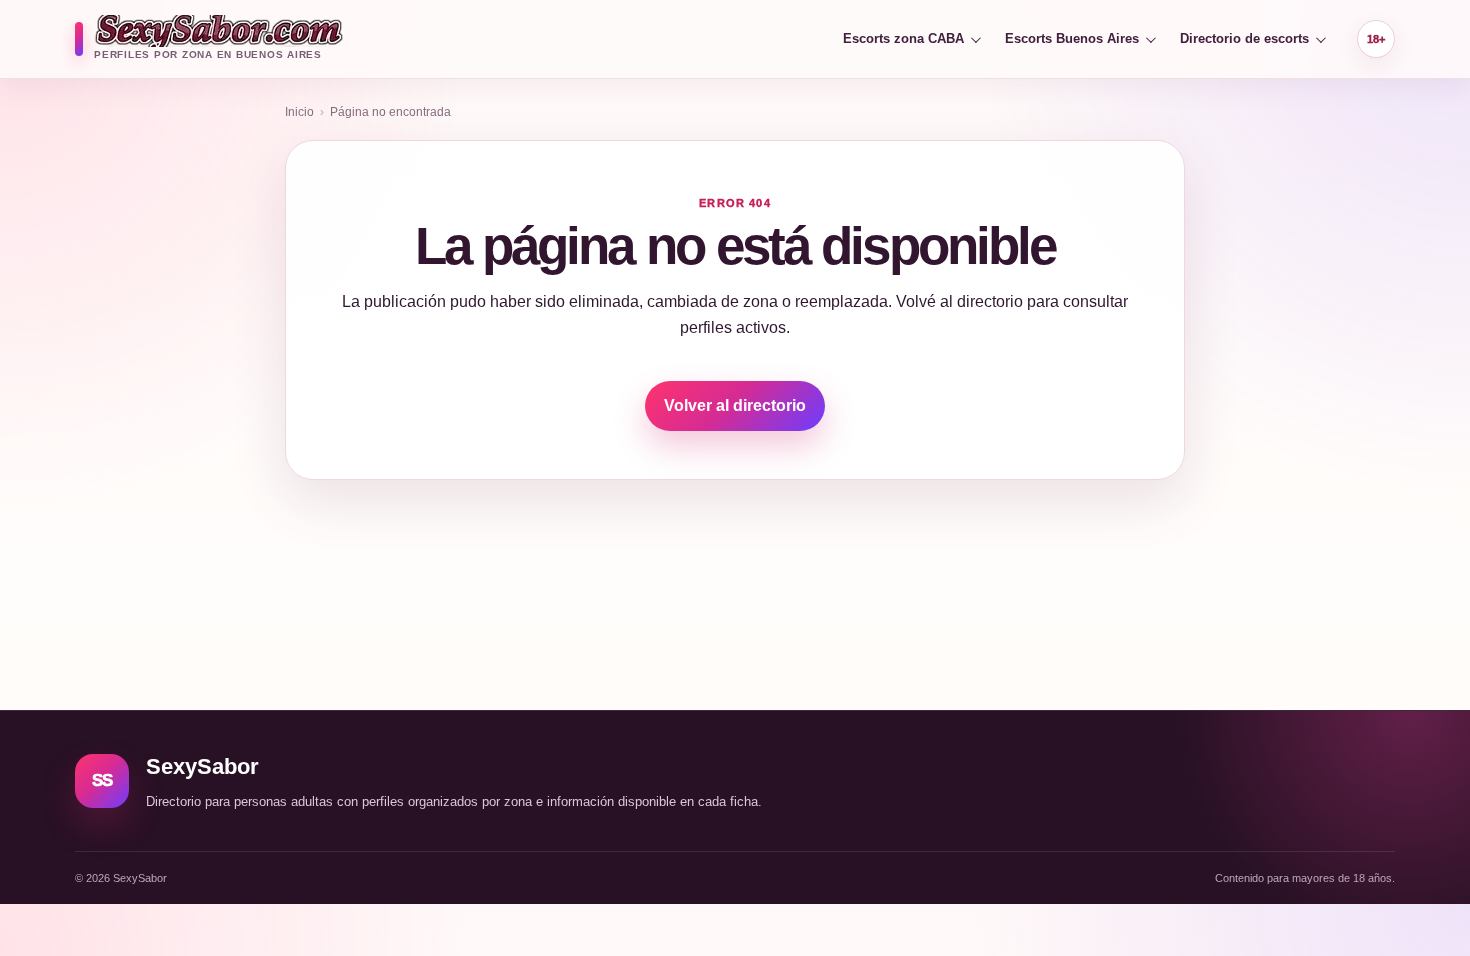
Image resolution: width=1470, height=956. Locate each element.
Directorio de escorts (1244, 38)
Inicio (299, 112)
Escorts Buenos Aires (1072, 38)
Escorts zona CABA (903, 38)
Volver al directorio (735, 405)
